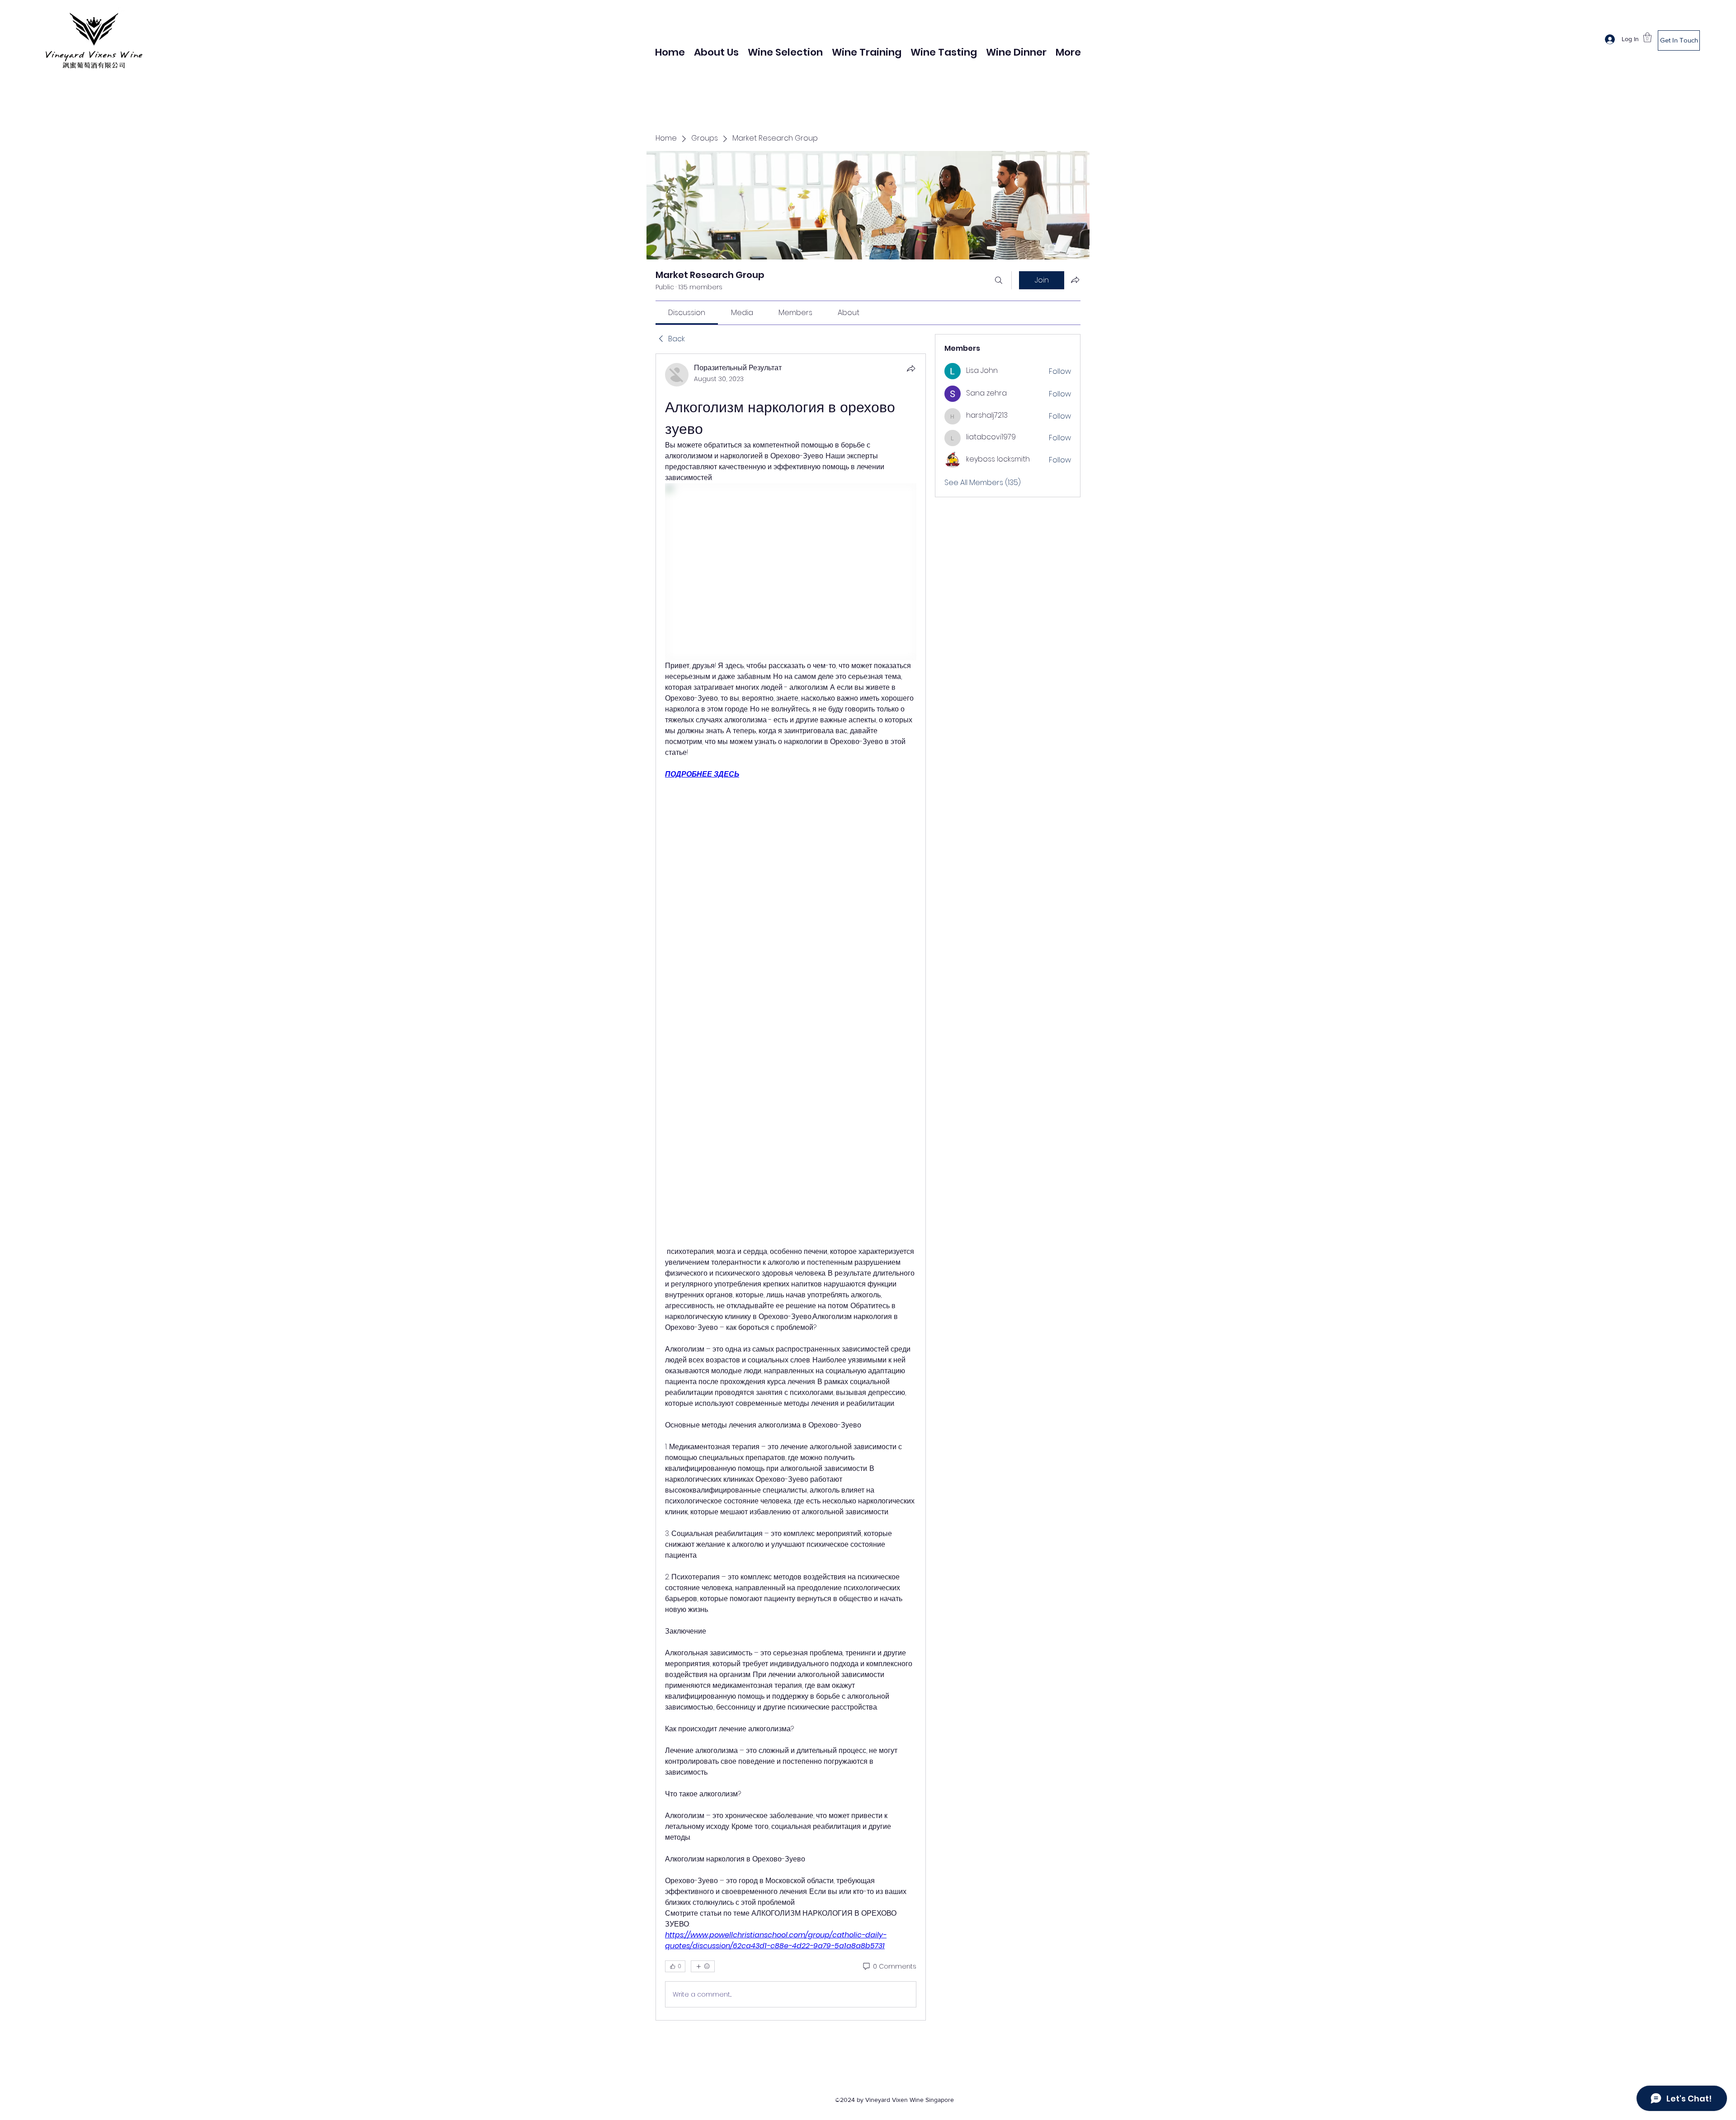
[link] (687, 313)
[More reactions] (703, 1966)
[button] (1647, 37)
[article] (791, 1187)
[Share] (911, 368)
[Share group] (1075, 280)
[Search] (999, 280)
